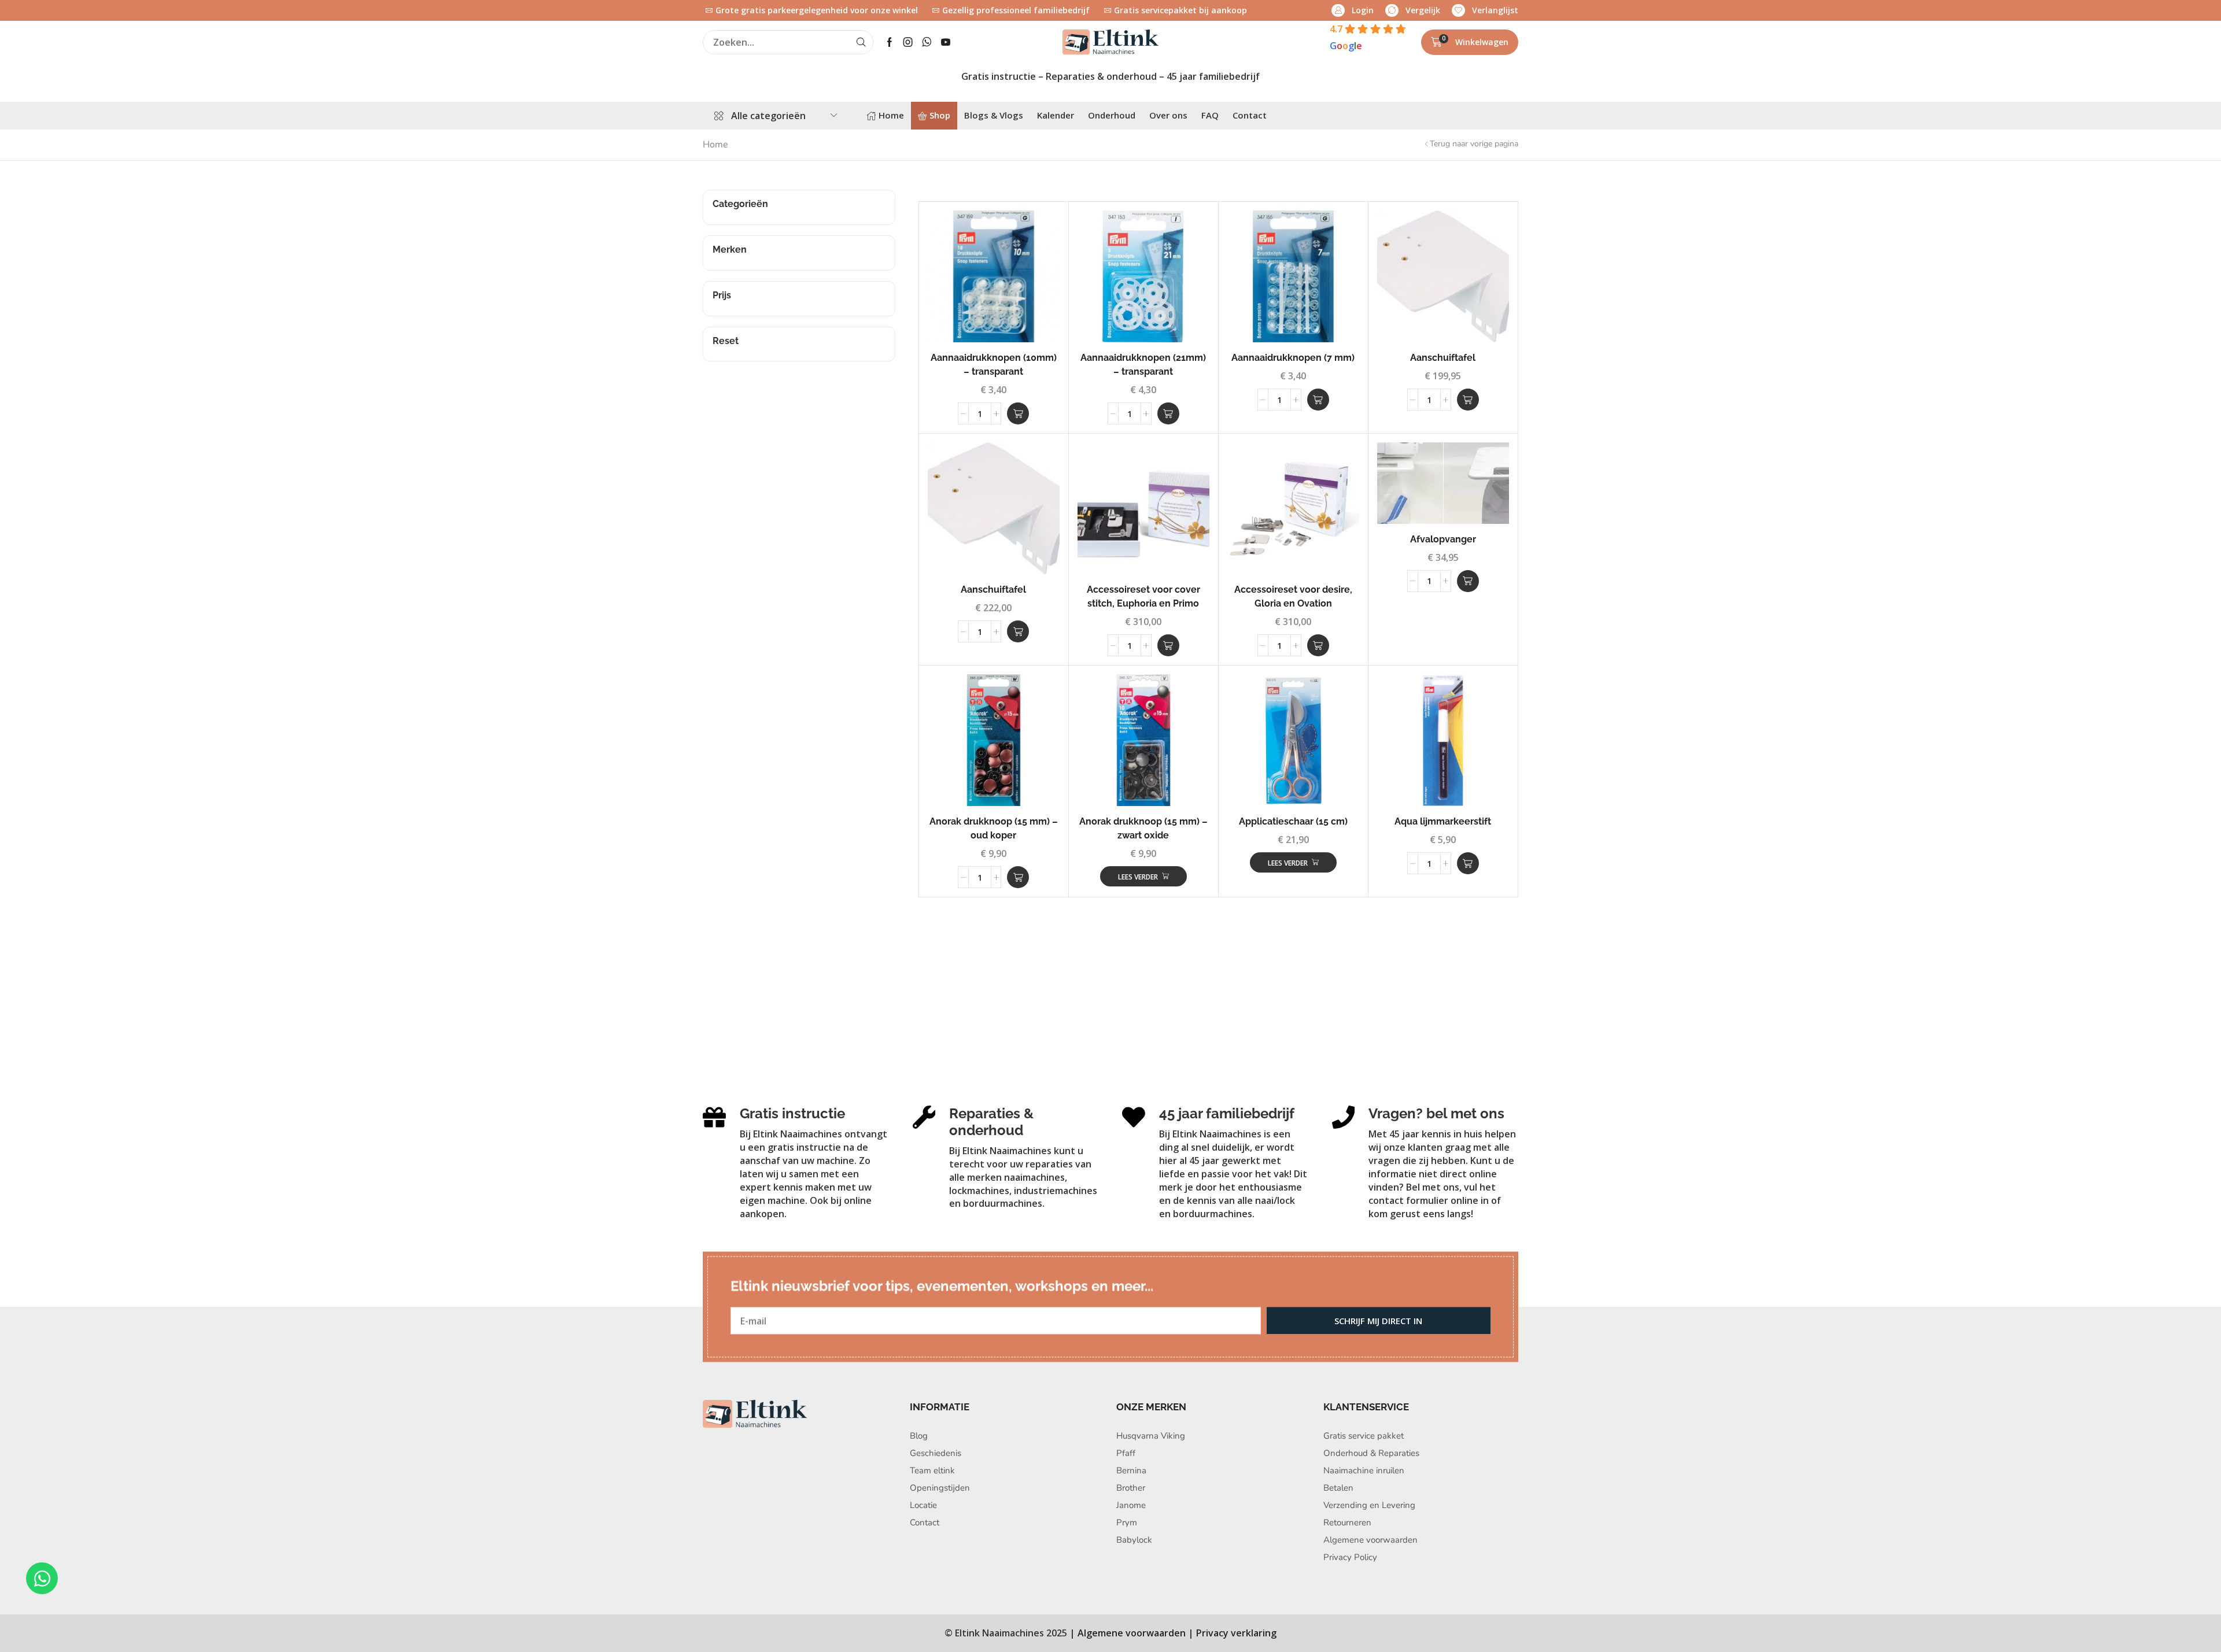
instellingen (1173, 813)
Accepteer (1144, 849)
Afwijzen (1144, 877)
